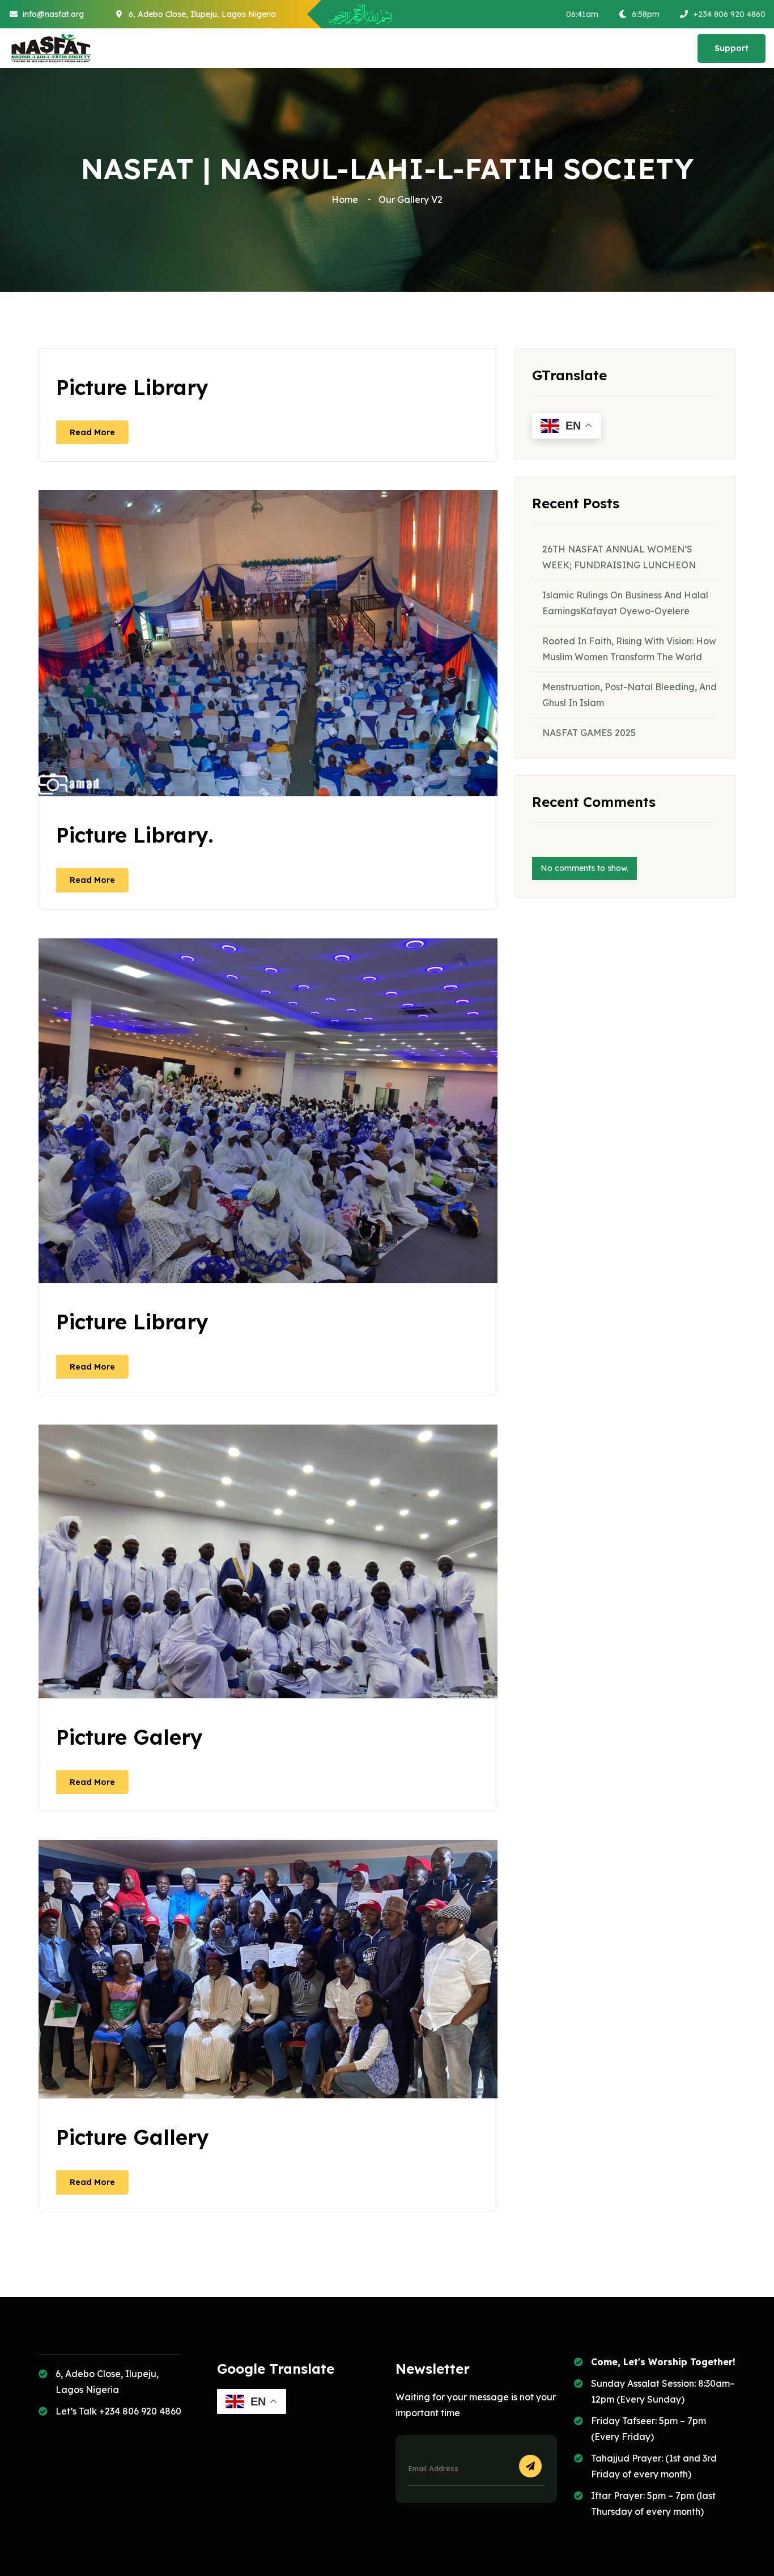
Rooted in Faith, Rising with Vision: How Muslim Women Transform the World (629, 649)
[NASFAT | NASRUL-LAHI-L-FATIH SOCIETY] (51, 48)
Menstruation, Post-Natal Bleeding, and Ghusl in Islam (630, 695)
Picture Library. (135, 835)
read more (92, 432)
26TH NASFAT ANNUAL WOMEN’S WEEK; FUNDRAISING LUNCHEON (619, 557)
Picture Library (132, 387)
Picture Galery (129, 1737)
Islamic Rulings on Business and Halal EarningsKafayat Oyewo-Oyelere (625, 603)
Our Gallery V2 (411, 199)
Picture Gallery (133, 2137)
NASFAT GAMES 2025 (589, 733)
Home (347, 199)
